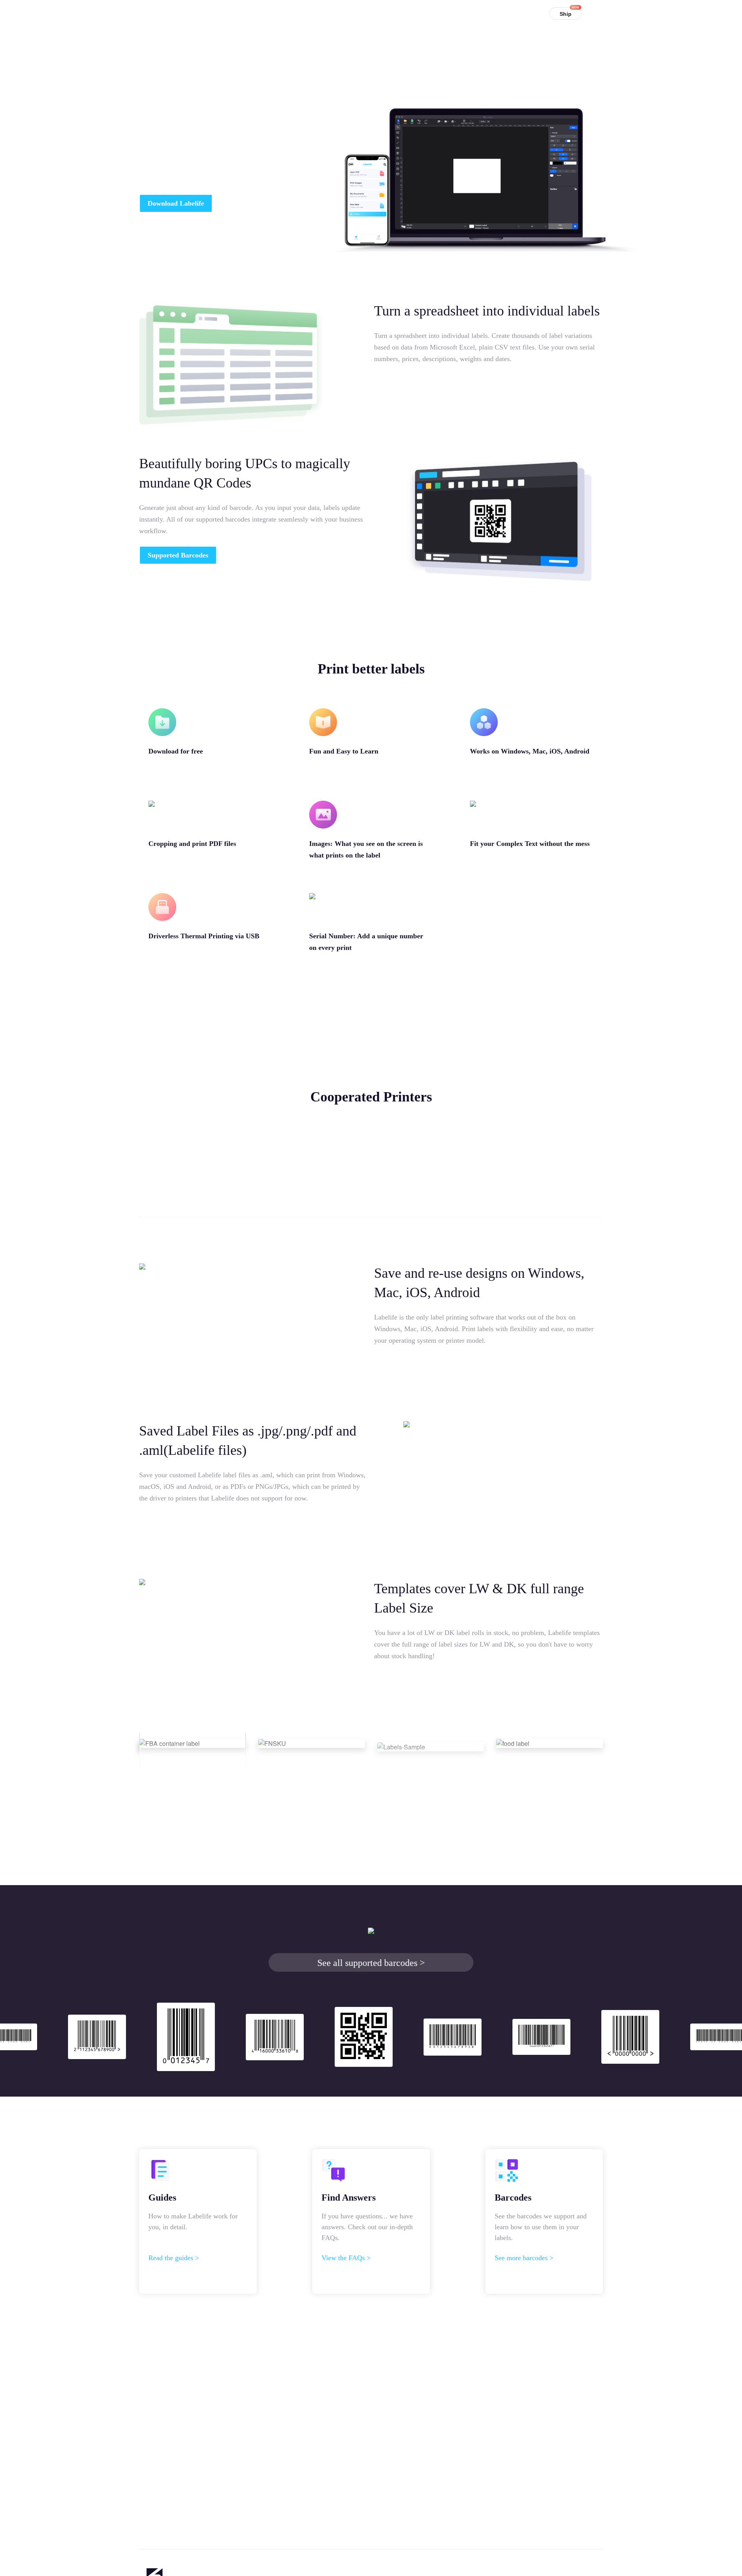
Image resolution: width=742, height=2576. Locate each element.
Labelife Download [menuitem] (285, 13)
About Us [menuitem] (486, 13)
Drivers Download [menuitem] (347, 13)
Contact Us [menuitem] (447, 13)
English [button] (603, 15)
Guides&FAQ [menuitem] (402, 13)
